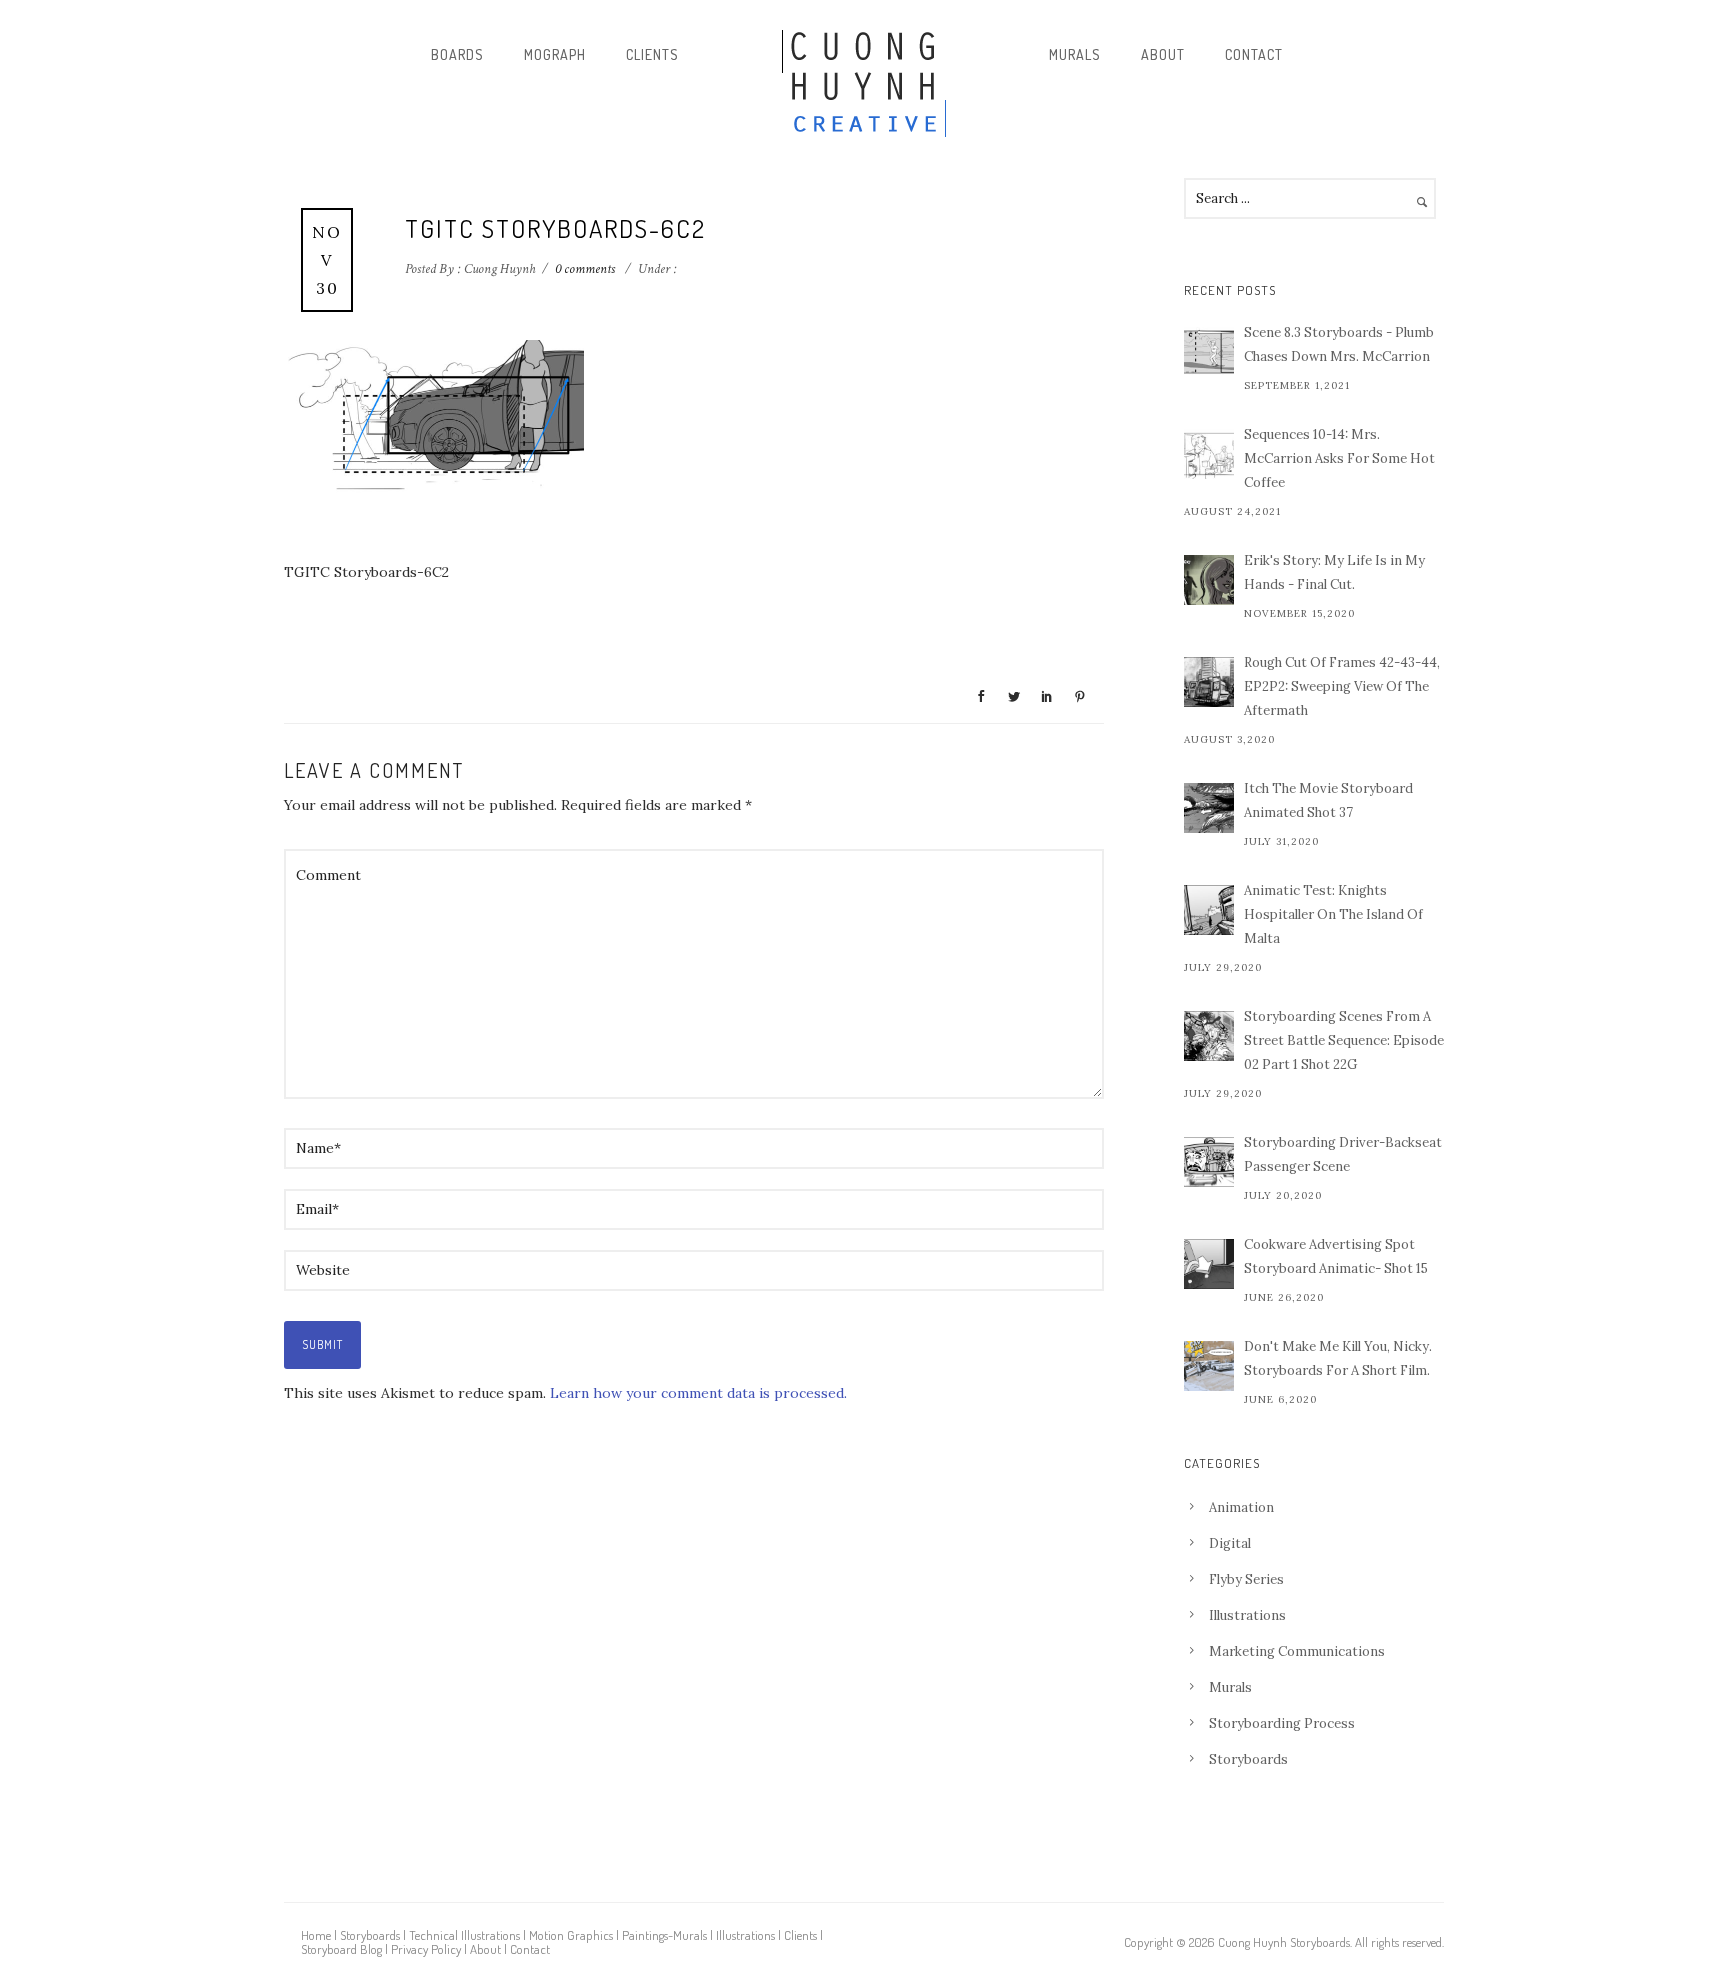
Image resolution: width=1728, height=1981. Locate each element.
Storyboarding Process (1282, 1723)
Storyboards (1248, 1759)
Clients (652, 54)
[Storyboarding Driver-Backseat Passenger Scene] (1209, 1162)
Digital (1230, 1543)
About (1163, 54)
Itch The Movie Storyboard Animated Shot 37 (1328, 800)
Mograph (555, 54)
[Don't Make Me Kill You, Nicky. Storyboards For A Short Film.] (1209, 1366)
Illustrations (1247, 1615)
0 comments (585, 269)
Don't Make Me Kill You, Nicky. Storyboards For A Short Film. (1338, 1358)
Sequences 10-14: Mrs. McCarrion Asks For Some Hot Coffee (1339, 458)
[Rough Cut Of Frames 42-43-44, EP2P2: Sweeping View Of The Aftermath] (1209, 682)
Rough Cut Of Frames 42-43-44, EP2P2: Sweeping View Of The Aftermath (1342, 686)
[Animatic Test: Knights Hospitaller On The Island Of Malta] (1209, 910)
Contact (1254, 54)
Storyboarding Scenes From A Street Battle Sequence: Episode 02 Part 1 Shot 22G (1344, 1040)
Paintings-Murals (664, 1935)
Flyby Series (1246, 1579)
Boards (457, 54)
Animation (1241, 1507)
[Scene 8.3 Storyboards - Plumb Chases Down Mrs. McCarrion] (1209, 352)
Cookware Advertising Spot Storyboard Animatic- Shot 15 (1336, 1256)
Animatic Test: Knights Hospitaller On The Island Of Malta (1333, 914)
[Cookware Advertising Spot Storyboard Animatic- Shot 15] (1209, 1264)
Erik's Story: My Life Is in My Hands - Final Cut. (1334, 572)
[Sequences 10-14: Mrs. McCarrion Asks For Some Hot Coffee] (1209, 454)
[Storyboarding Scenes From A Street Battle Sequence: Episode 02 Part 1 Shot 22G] (1209, 1036)
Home (316, 1935)
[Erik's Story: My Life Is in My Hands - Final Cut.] (1209, 580)
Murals (1075, 54)
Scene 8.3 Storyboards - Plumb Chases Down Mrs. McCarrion (1339, 344)
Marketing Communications (1297, 1651)
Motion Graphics (571, 1935)
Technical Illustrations (464, 1935)
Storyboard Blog (341, 1949)
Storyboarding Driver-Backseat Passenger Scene (1343, 1154)
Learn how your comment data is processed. (698, 1393)
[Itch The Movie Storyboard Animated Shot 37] (1209, 808)
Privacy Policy (426, 1949)
